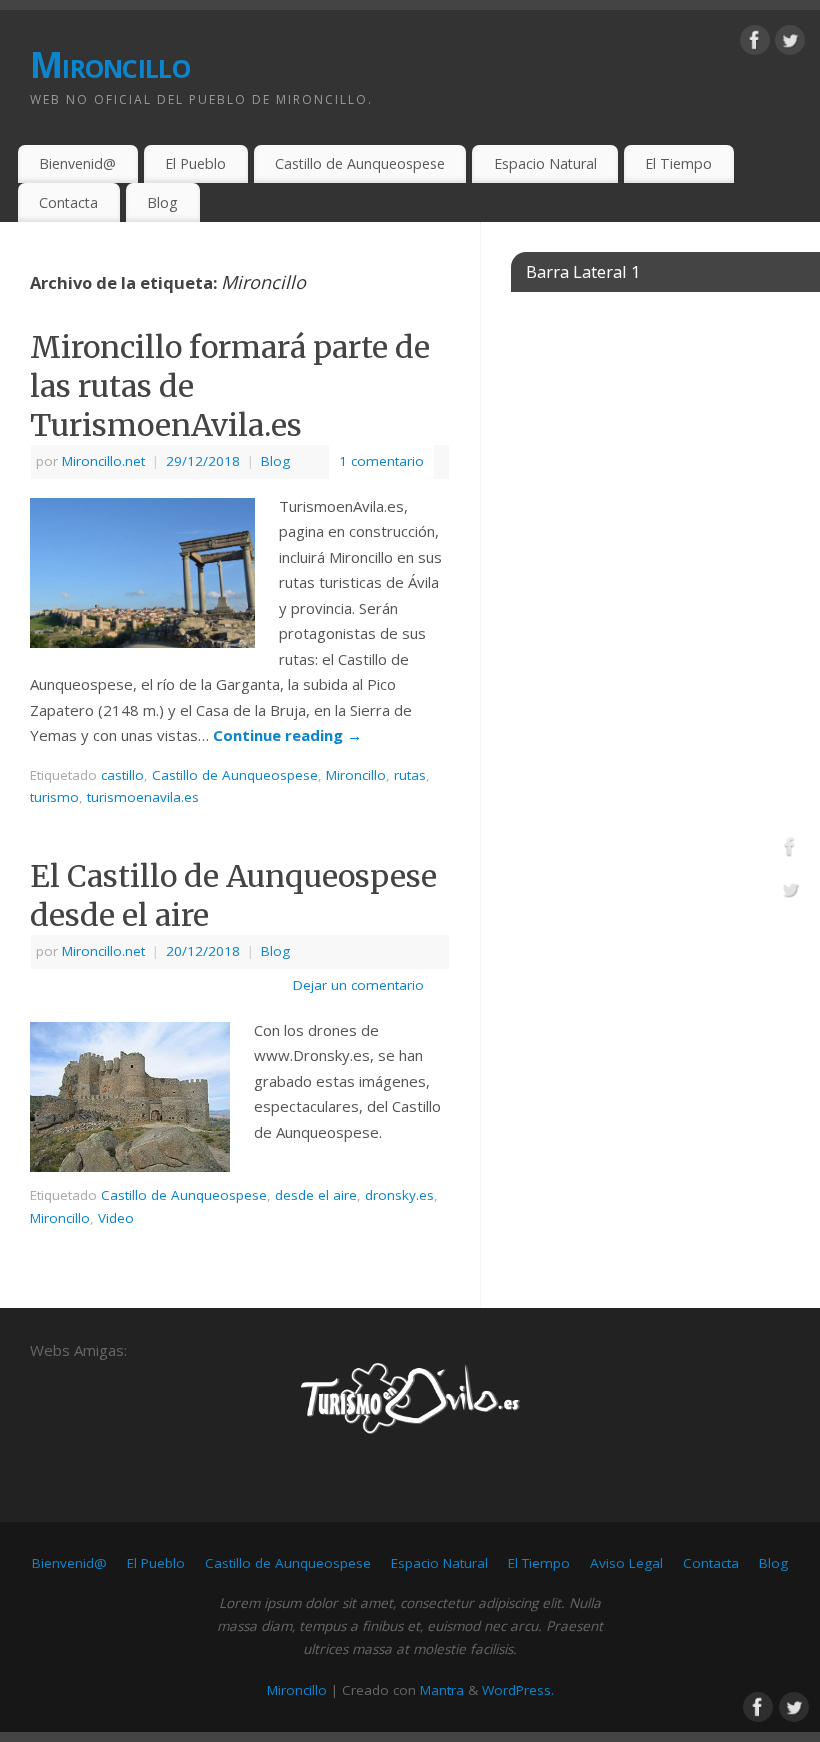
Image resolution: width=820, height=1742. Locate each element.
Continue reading (287, 735)
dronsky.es (399, 1195)
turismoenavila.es (143, 797)
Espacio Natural (545, 163)
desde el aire (316, 1195)
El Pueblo (195, 163)
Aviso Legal (626, 1563)
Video (116, 1218)
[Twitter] (790, 44)
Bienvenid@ (77, 163)
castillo (122, 775)
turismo (54, 797)
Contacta (68, 202)
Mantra (442, 1690)
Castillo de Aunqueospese (360, 163)
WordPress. (518, 1690)
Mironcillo (110, 64)
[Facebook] (755, 44)
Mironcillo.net (103, 461)
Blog (162, 202)
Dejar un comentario (358, 985)
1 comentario (381, 461)
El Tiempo (678, 163)
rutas (410, 775)
